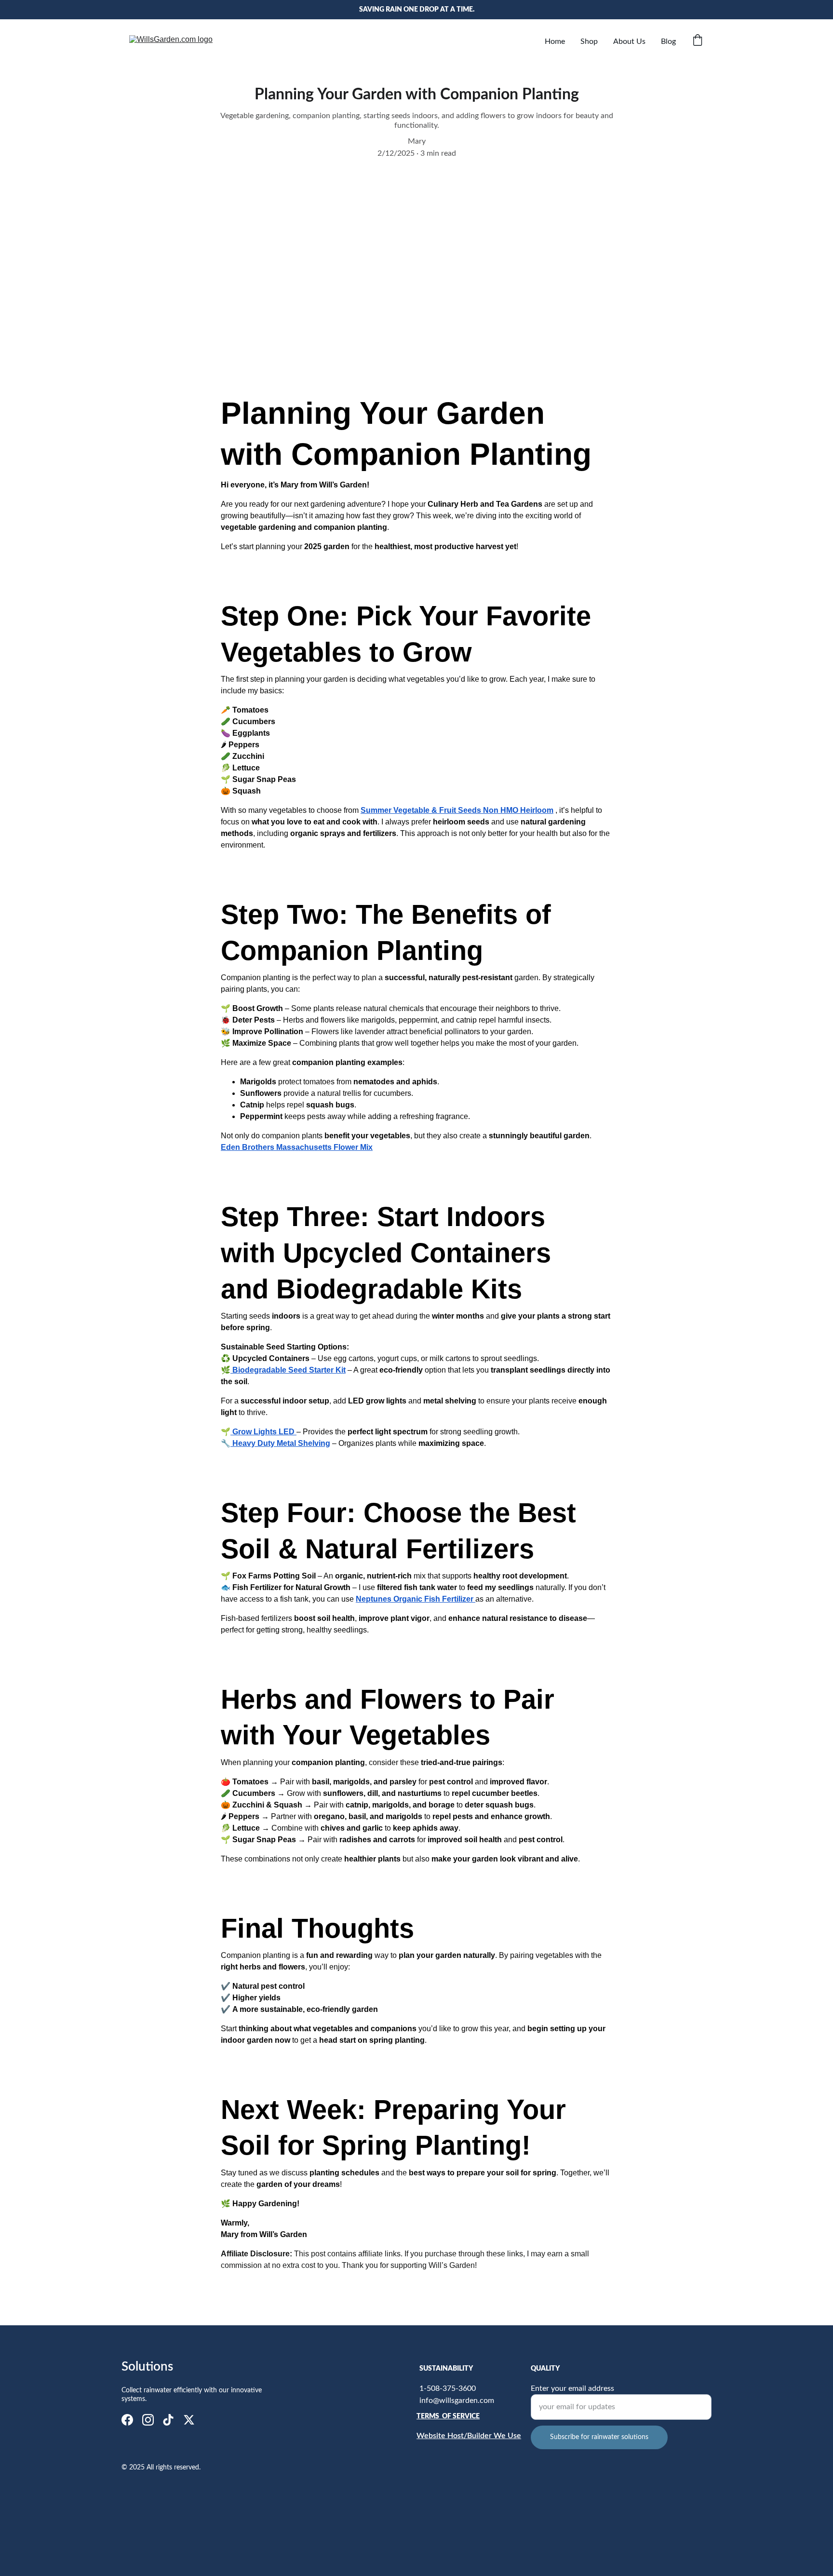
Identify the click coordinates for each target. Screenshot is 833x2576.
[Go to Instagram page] (148, 2420)
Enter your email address (572, 2388)
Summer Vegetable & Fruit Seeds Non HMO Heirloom (457, 810)
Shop (589, 41)
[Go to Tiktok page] (168, 2420)
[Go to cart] (698, 41)
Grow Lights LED (263, 1432)
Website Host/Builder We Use (469, 2436)
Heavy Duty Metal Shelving (281, 1443)
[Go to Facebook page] (127, 2420)
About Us (629, 41)
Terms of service (448, 2416)
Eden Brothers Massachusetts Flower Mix (297, 1147)
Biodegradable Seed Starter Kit (289, 1370)
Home (555, 41)
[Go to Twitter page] (189, 2420)
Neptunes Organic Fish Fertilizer (416, 1599)
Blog (668, 41)
